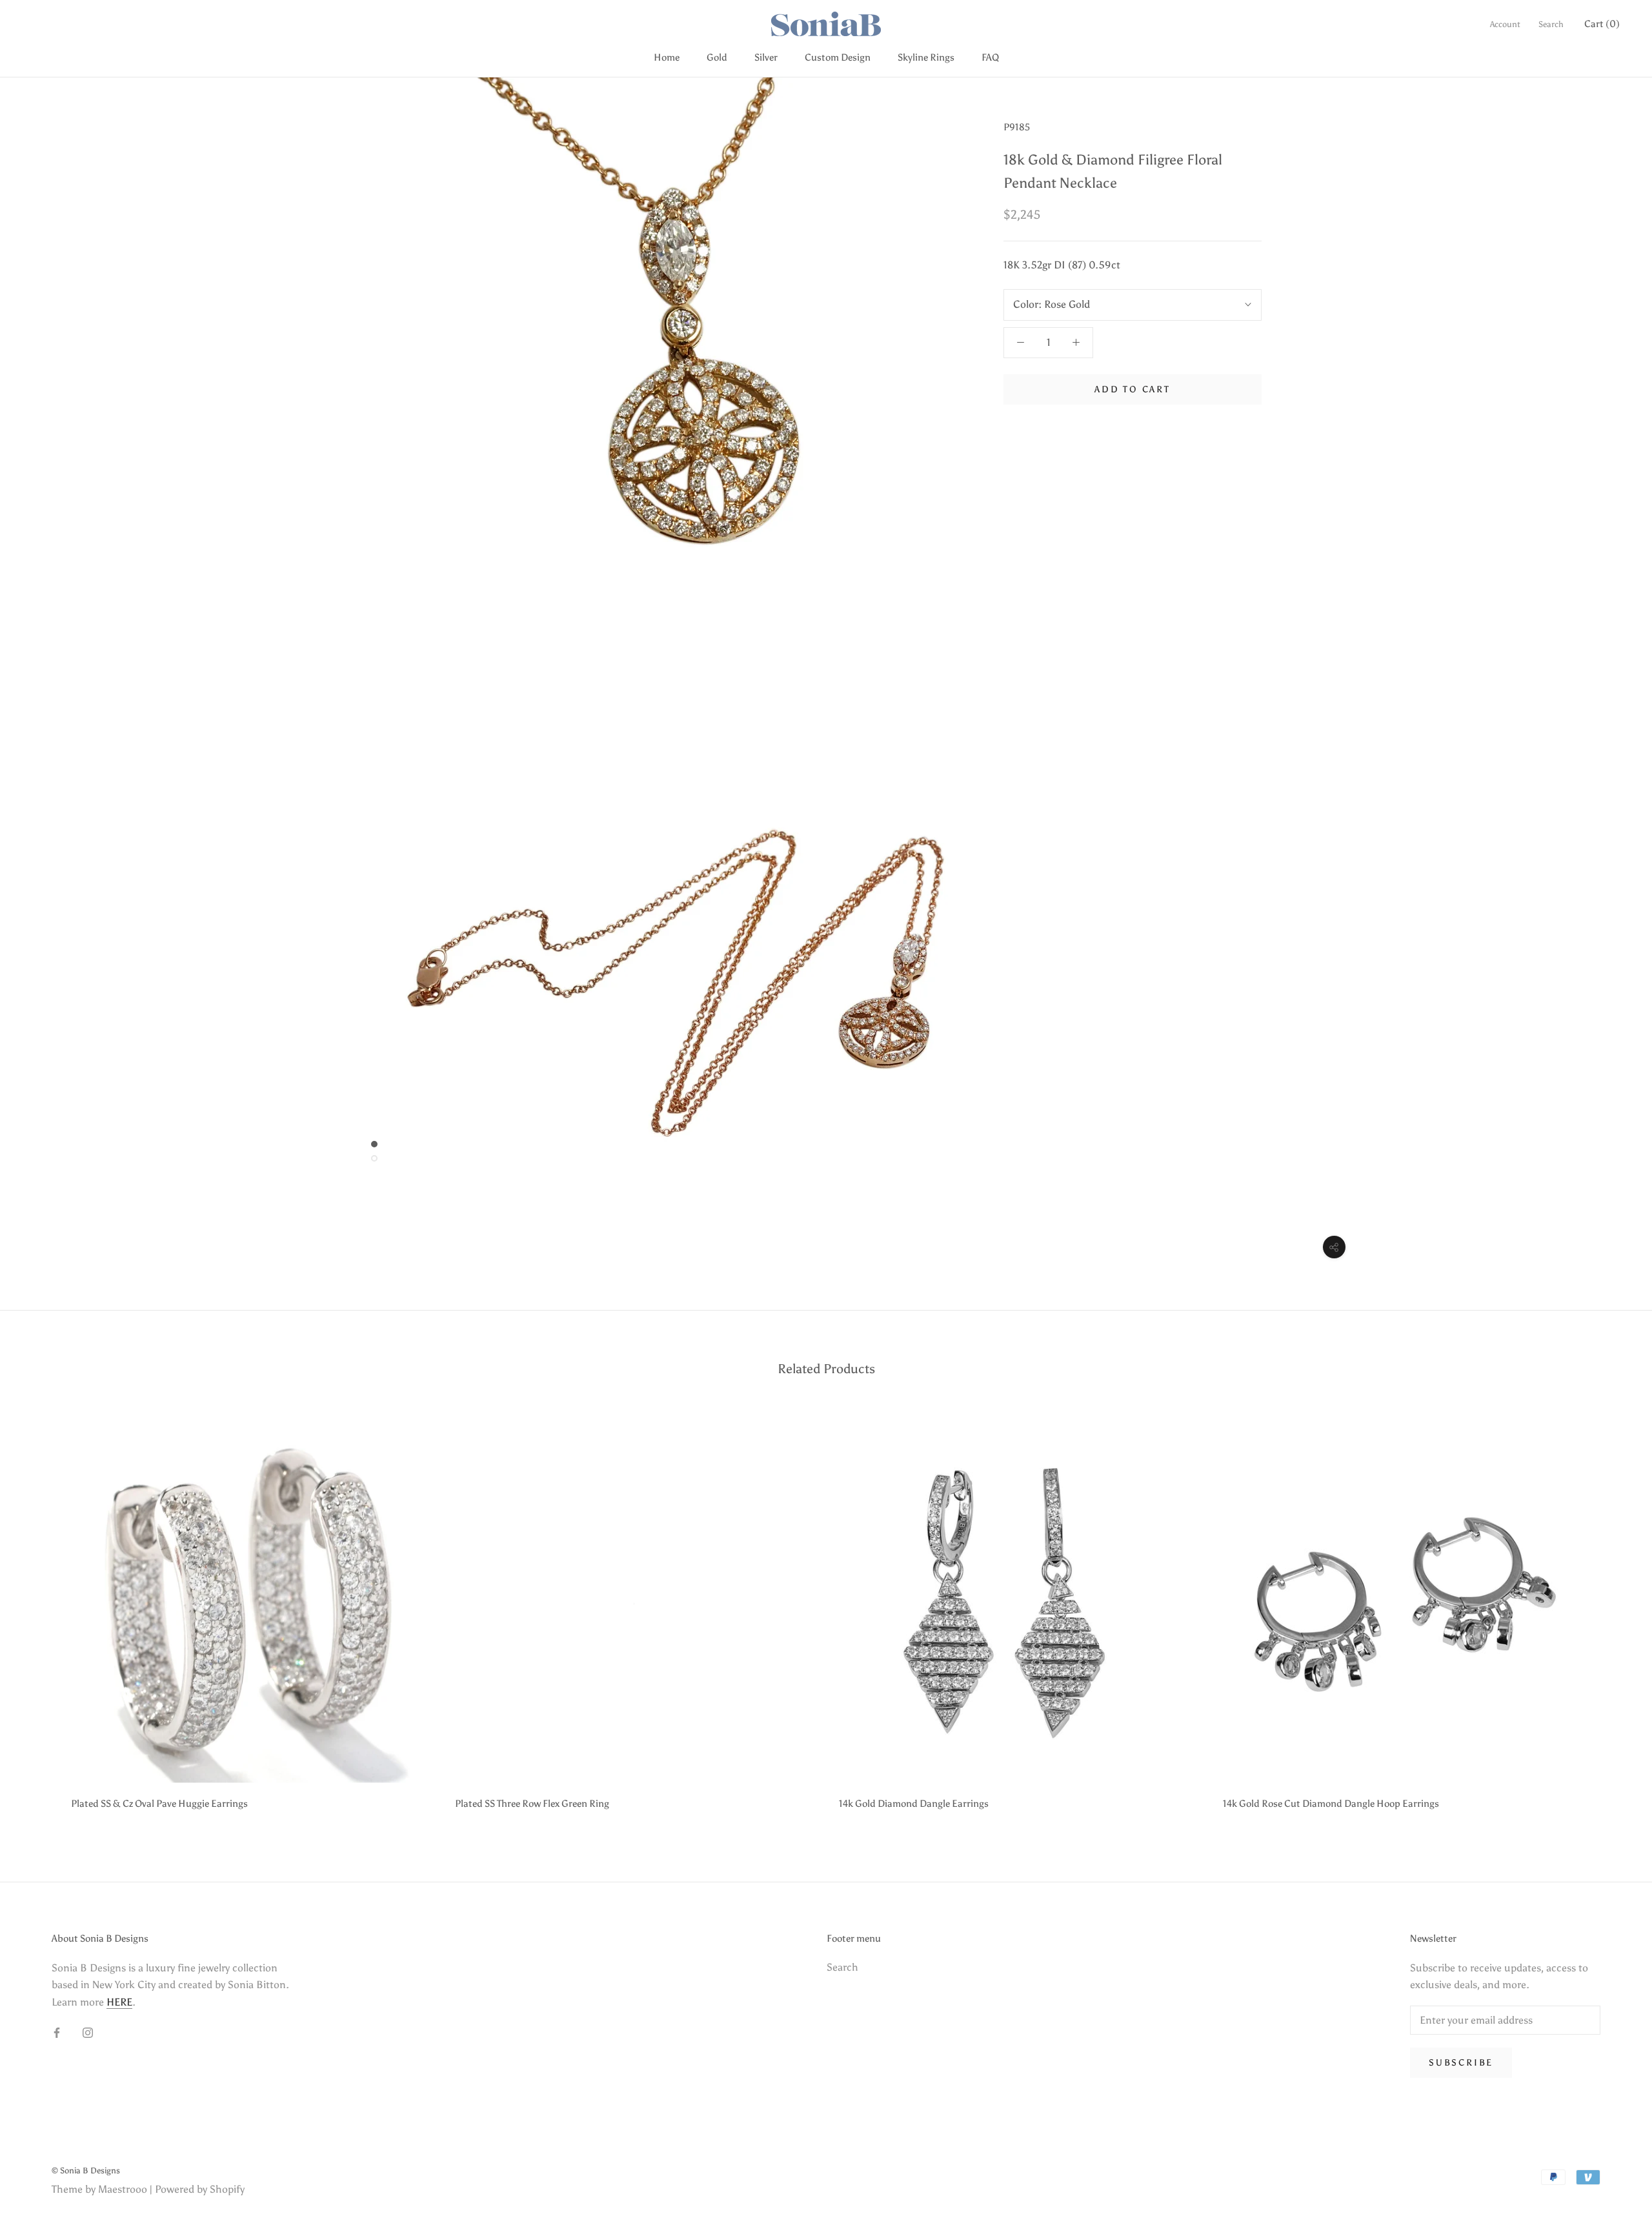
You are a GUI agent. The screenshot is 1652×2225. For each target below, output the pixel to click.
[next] (1612, 1613)
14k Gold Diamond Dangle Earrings (914, 1804)
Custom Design (838, 57)
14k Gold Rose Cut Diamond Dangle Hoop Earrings (1331, 1804)
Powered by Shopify (200, 2189)
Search (1551, 24)
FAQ (990, 57)
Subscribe (1461, 2063)
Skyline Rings (926, 57)
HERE (119, 2002)
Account (1505, 24)
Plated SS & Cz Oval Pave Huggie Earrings (159, 1804)
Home (667, 57)
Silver (766, 57)
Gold (717, 57)
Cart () (1602, 24)
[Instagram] (88, 2032)
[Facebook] (57, 2032)
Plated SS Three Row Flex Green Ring (532, 1804)
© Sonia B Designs (86, 2170)
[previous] (40, 1613)
